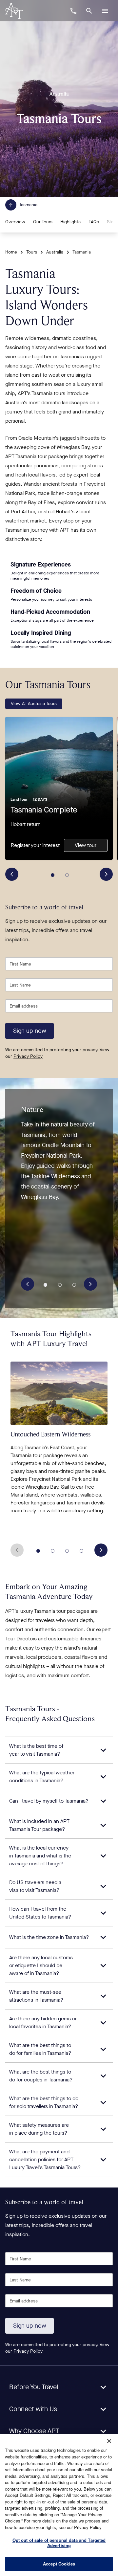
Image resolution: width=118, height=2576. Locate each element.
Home (11, 252)
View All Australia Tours (34, 704)
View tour (86, 845)
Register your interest (35, 845)
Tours (32, 252)
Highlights (70, 222)
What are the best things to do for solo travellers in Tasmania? (44, 2102)
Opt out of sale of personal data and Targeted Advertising (59, 2543)
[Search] (89, 11)
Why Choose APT (34, 2431)
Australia (55, 252)
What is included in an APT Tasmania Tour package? (39, 1825)
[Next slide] (106, 874)
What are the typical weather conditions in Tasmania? (42, 1777)
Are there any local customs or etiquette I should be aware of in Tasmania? (41, 1965)
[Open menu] (105, 11)
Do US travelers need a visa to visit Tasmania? (35, 1886)
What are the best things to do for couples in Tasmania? (41, 2076)
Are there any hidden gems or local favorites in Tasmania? (43, 2022)
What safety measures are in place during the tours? (39, 2129)
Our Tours (43, 222)
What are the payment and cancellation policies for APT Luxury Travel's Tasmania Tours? (45, 2159)
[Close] (109, 2441)
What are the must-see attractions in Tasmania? (36, 1996)
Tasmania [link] (82, 252)
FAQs (94, 222)
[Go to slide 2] (67, 875)
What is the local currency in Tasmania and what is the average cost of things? (40, 1856)
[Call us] (73, 11)
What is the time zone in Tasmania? (49, 1937)
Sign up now (30, 1031)
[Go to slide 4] (82, 1551)
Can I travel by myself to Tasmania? (49, 1801)
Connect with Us (33, 2409)
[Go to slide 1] (53, 875)
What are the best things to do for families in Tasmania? (40, 2049)
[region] (59, 2505)
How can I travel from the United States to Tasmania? (40, 1913)
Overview (15, 222)
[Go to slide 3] (74, 1285)
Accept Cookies (59, 2564)
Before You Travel (34, 2387)
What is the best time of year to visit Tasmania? (36, 1750)
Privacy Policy (28, 1056)
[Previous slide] (12, 874)
